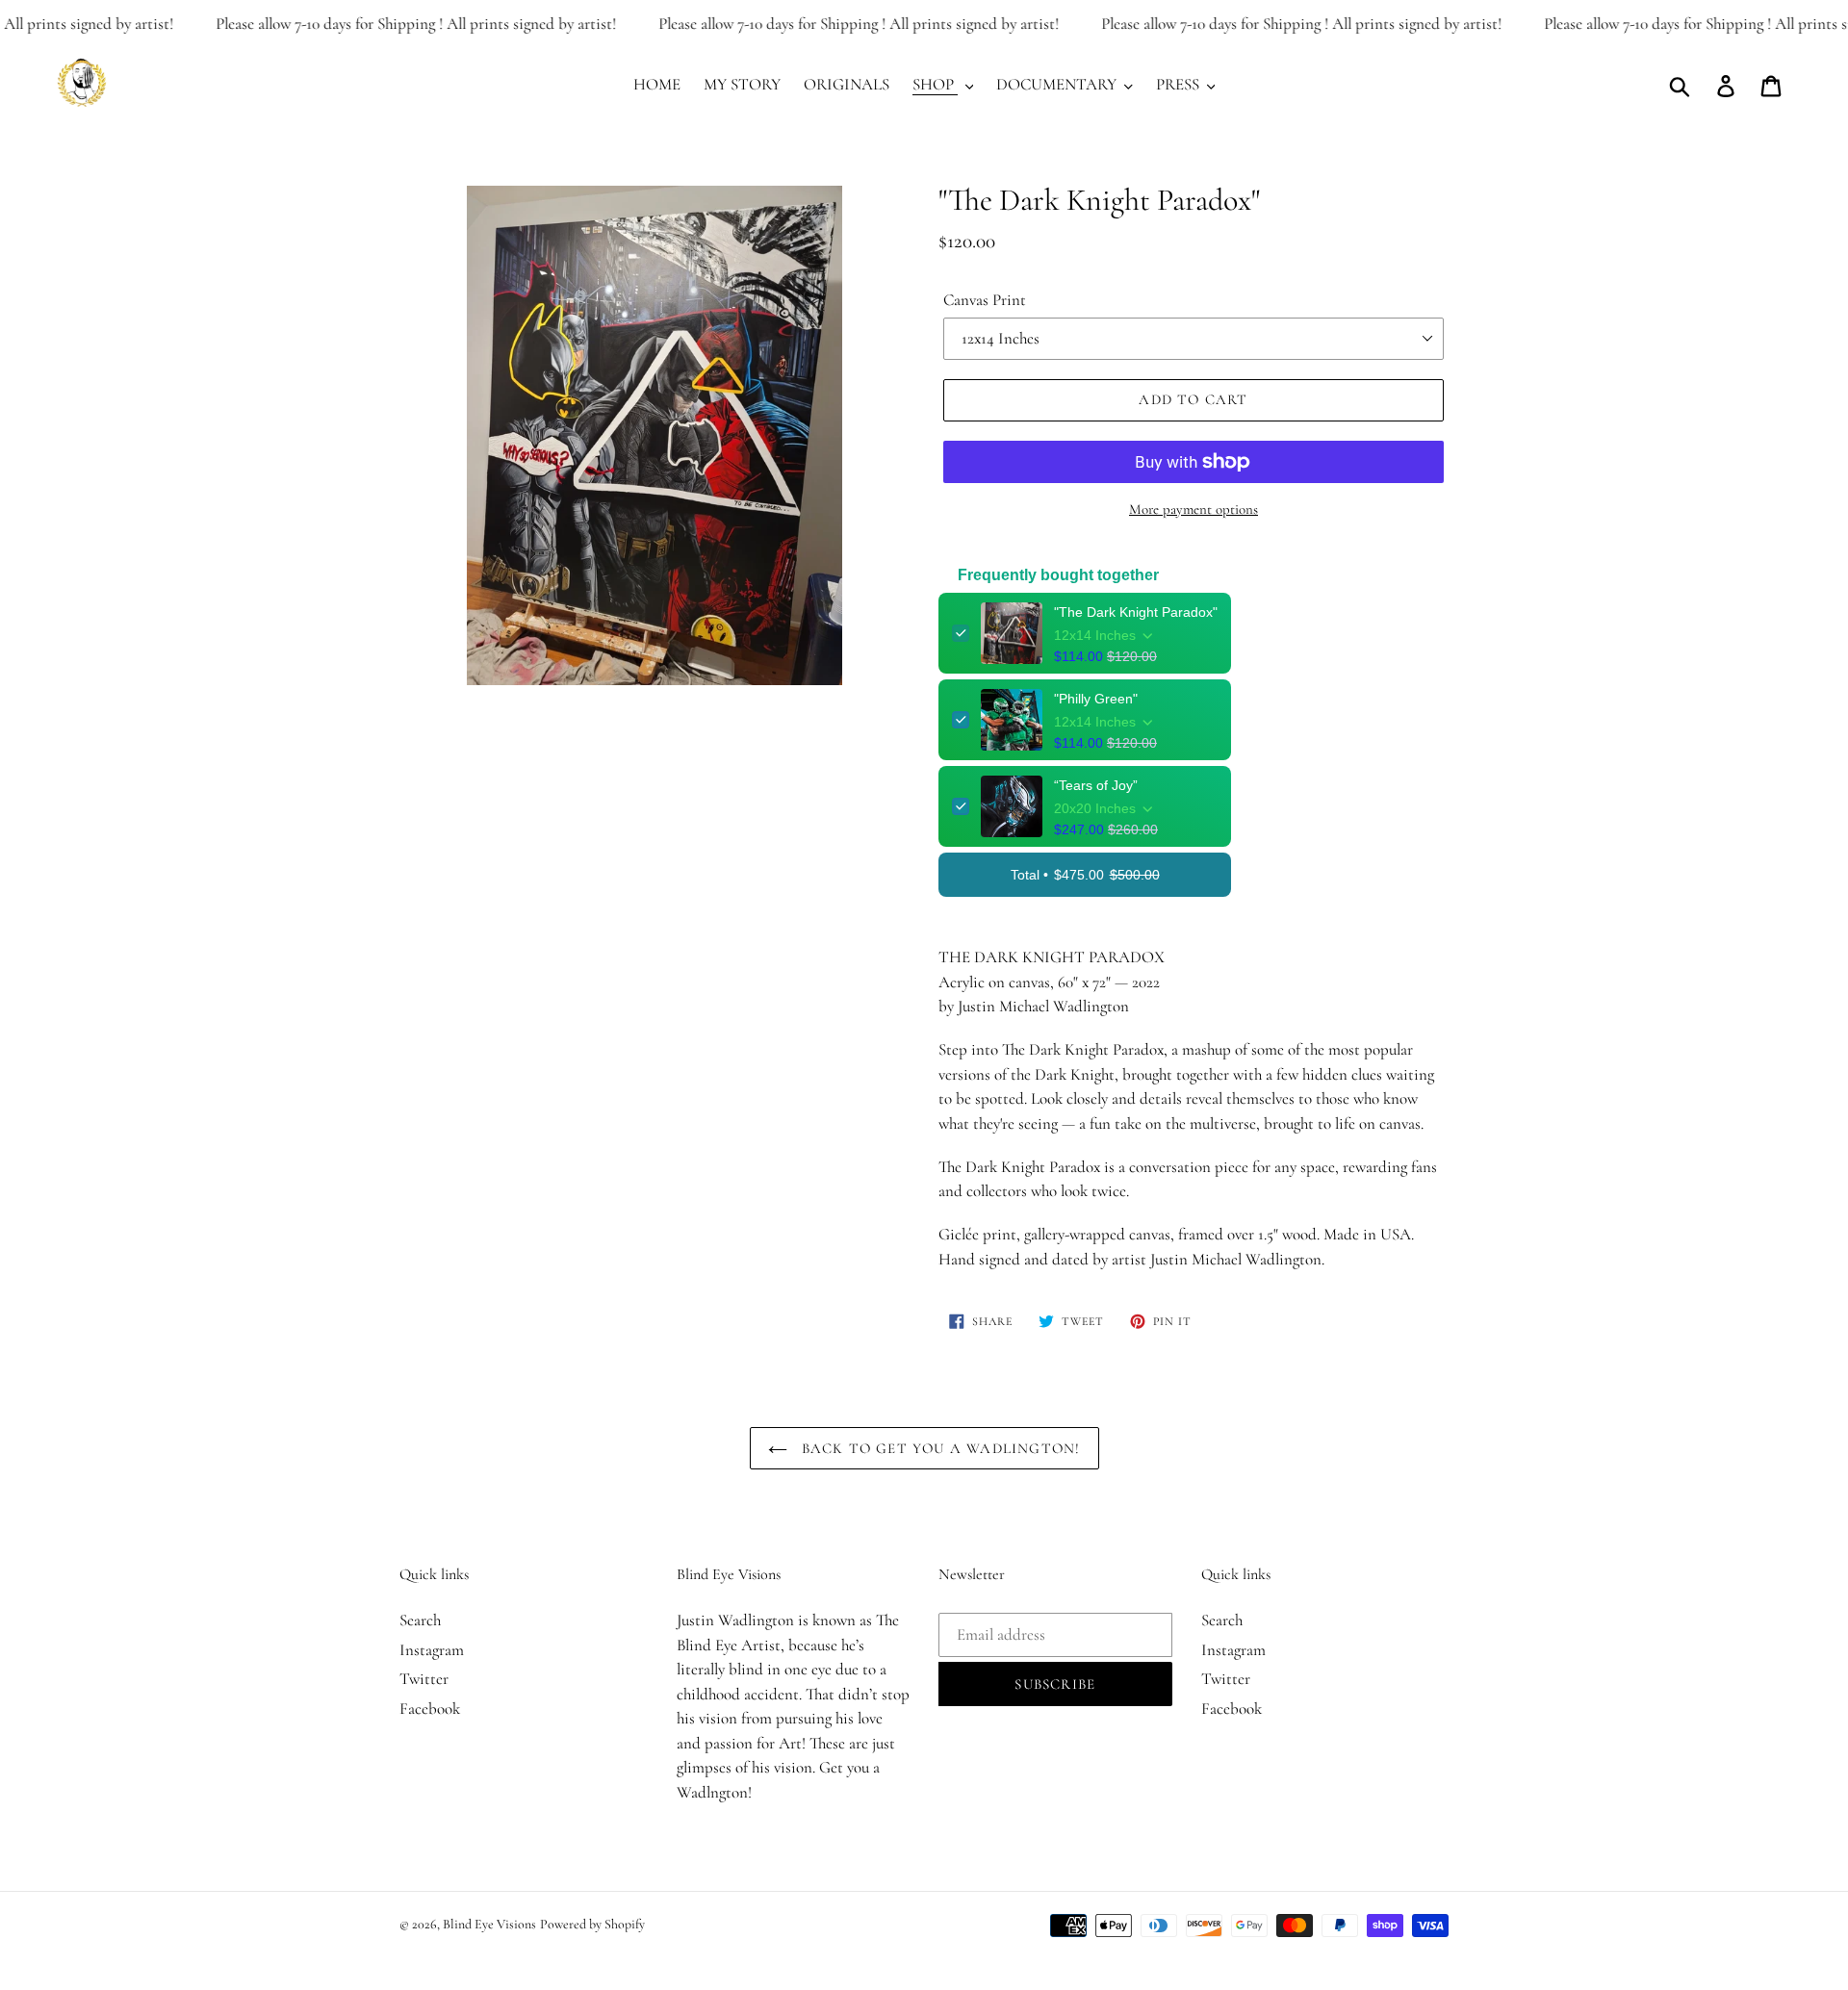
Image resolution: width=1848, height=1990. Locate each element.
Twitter (424, 1679)
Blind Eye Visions (489, 1924)
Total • (1085, 875)
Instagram (432, 1650)
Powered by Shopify (592, 1924)
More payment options (1193, 509)
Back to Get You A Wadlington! (939, 1448)
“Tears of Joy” (1096, 785)
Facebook (430, 1709)
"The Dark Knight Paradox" (1136, 612)
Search (420, 1620)
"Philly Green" (1096, 699)
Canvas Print (985, 300)
